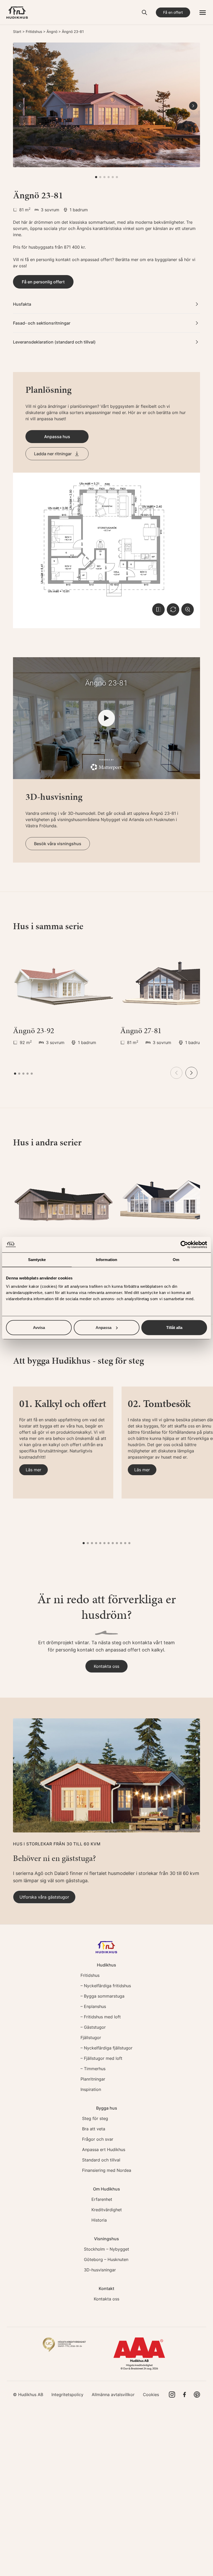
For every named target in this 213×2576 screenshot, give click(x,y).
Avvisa (39, 1327)
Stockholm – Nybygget (106, 2249)
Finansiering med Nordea (107, 2170)
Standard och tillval (101, 2160)
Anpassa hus (57, 437)
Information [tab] (106, 1260)
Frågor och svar (98, 2139)
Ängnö (52, 31)
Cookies (151, 2395)
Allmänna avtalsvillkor (113, 2395)
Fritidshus (34, 31)
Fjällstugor (91, 2038)
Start (17, 31)
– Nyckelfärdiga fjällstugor (106, 2048)
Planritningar (93, 2079)
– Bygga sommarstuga (102, 1996)
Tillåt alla (174, 1327)
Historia (99, 2220)
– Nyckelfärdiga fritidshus (106, 1986)
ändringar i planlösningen (72, 406)
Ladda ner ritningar (53, 454)
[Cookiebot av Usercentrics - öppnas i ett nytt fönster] (184, 1245)
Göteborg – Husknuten (106, 2259)
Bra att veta (94, 2129)
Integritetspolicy (67, 2395)
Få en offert (173, 12)
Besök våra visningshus (58, 844)
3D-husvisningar (100, 2270)
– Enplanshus (93, 2006)
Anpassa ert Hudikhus (104, 2150)
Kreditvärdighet (107, 2210)
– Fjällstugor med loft (101, 2058)
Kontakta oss (106, 1666)
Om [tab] (176, 1260)
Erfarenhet (102, 2199)
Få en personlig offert (43, 282)
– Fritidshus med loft (101, 2017)
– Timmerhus (93, 2069)
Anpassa (104, 1327)
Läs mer (34, 1470)
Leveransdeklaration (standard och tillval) (54, 342)
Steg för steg (95, 2118)
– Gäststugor (93, 2027)
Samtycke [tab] (37, 1260)
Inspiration (91, 2089)
